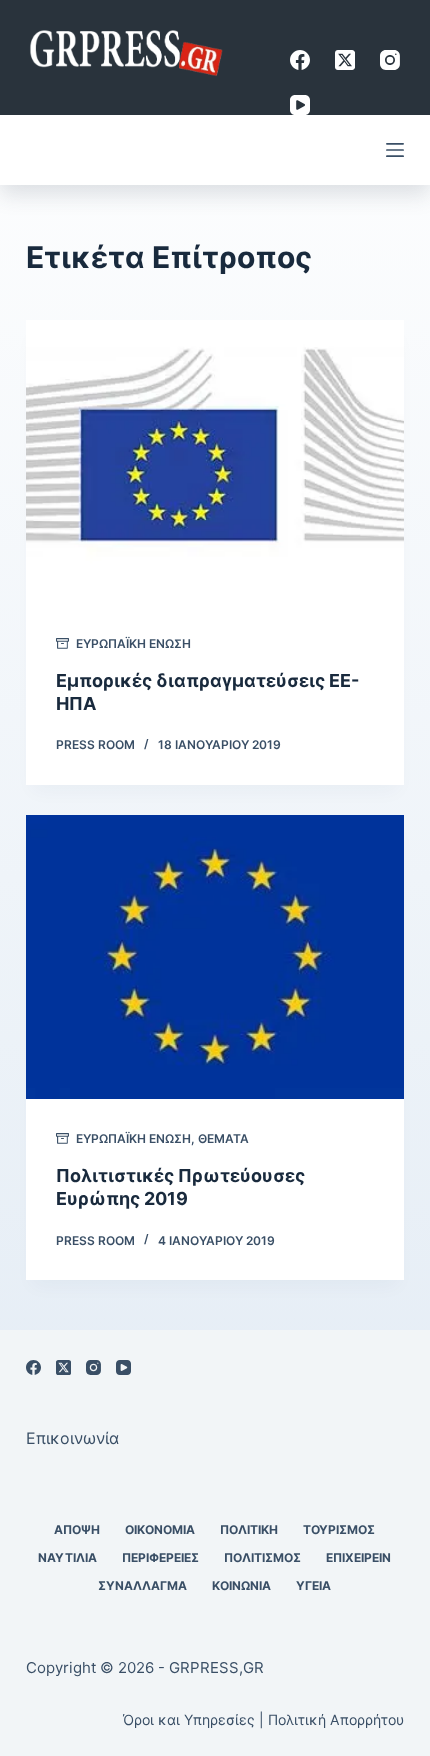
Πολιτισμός (262, 1557)
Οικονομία (160, 1529)
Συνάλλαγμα (142, 1585)
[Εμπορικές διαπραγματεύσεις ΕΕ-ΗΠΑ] (215, 462)
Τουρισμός (339, 1529)
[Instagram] (390, 60)
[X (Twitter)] (345, 60)
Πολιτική (249, 1529)
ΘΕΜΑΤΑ (223, 1138)
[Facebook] (300, 60)
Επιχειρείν (358, 1557)
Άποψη (77, 1529)
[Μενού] (395, 150)
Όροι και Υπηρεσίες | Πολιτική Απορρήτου (263, 1719)
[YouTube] (300, 105)
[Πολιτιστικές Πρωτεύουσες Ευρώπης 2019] (215, 957)
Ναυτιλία (67, 1557)
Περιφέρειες (160, 1557)
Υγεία (313, 1585)
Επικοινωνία (72, 1438)
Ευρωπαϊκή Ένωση (133, 643)
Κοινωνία (241, 1585)
